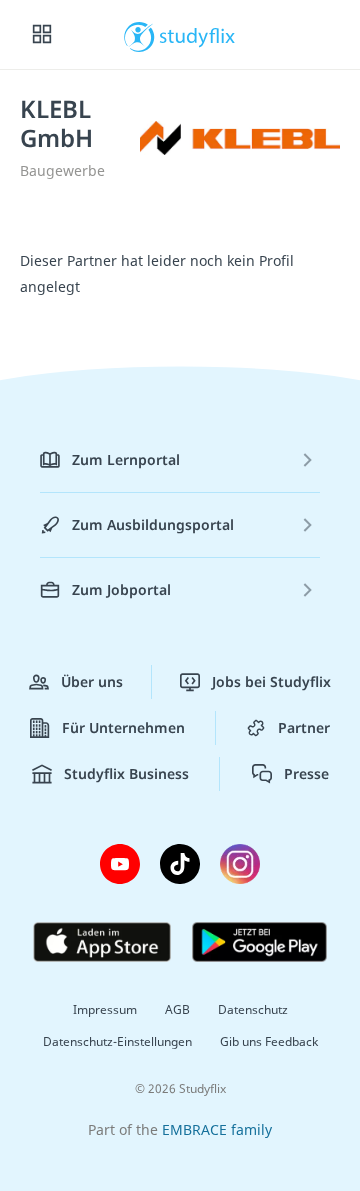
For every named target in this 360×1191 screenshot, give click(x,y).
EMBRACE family (217, 1129)
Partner (304, 727)
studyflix (197, 35)
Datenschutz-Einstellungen (117, 1041)
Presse (306, 773)
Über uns (92, 681)
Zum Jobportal (121, 589)
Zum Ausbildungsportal (153, 524)
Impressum (105, 1009)
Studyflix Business (126, 773)
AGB (177, 1009)
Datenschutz (253, 1009)
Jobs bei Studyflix (271, 681)
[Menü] (42, 35)
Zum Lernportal (126, 459)
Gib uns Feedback (269, 1041)
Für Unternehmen (123, 727)
